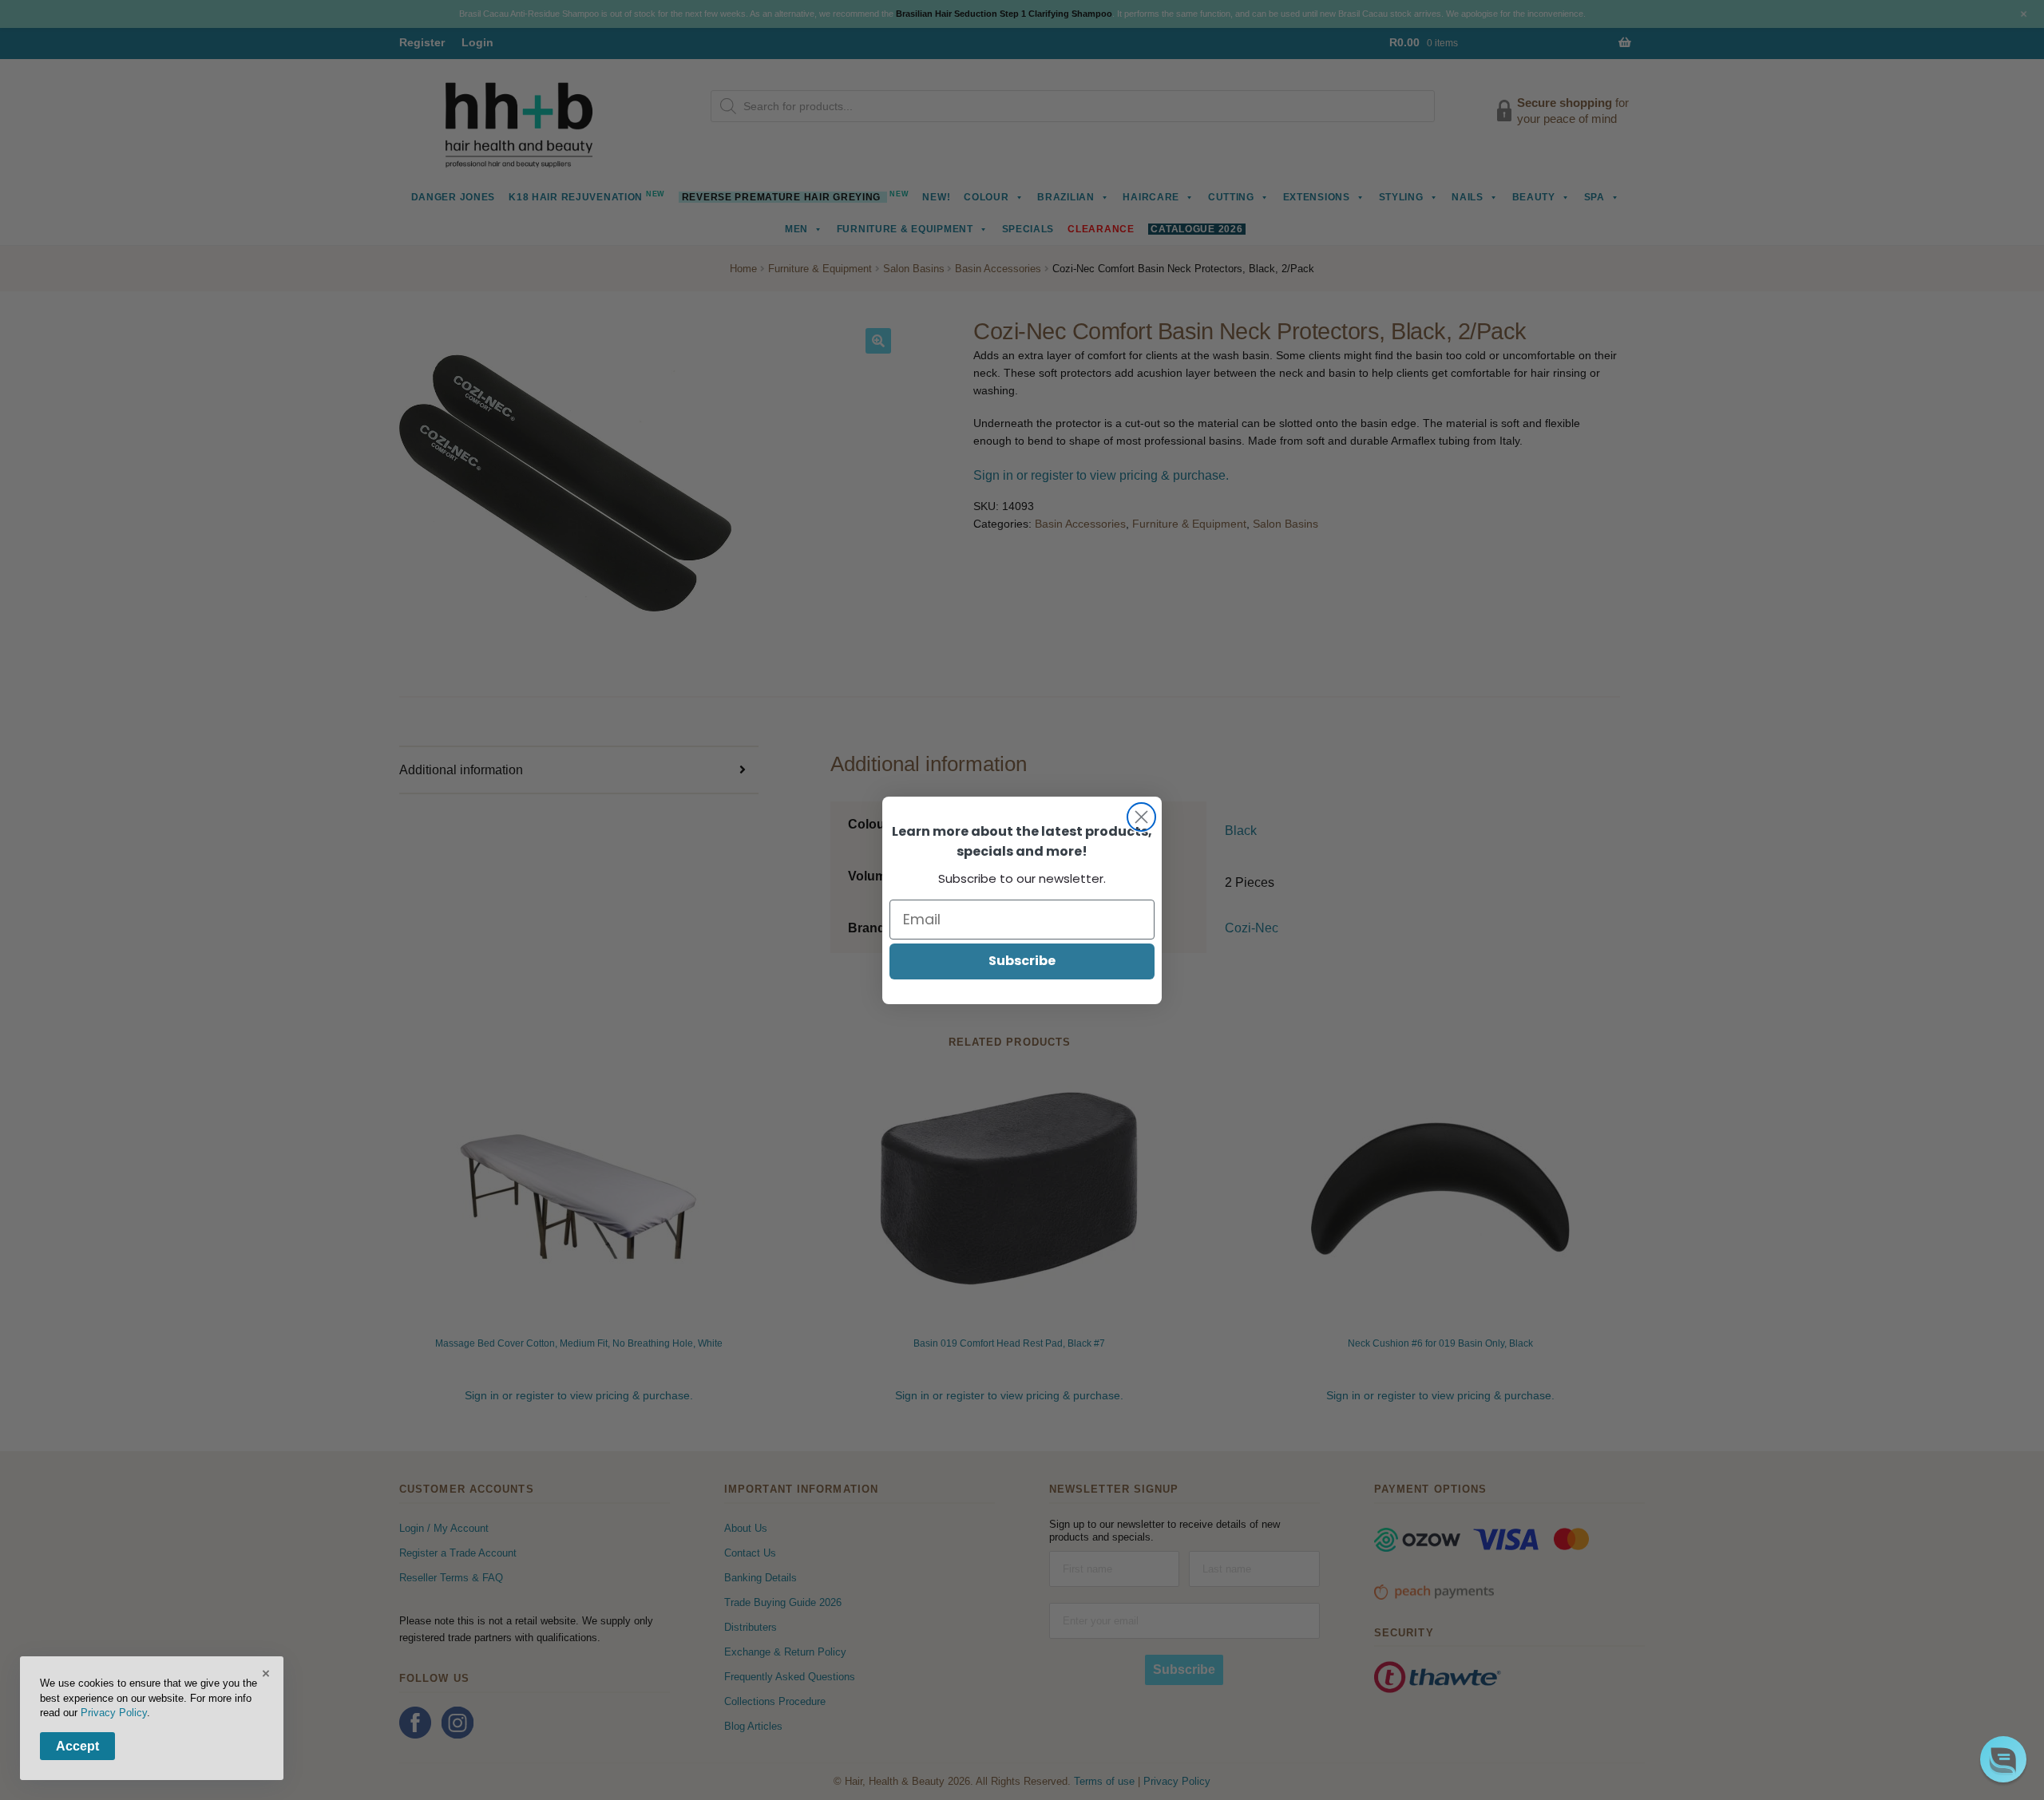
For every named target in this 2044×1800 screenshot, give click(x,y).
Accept (77, 1746)
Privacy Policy (114, 1713)
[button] (2003, 1759)
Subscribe (1022, 961)
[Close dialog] (1141, 817)
